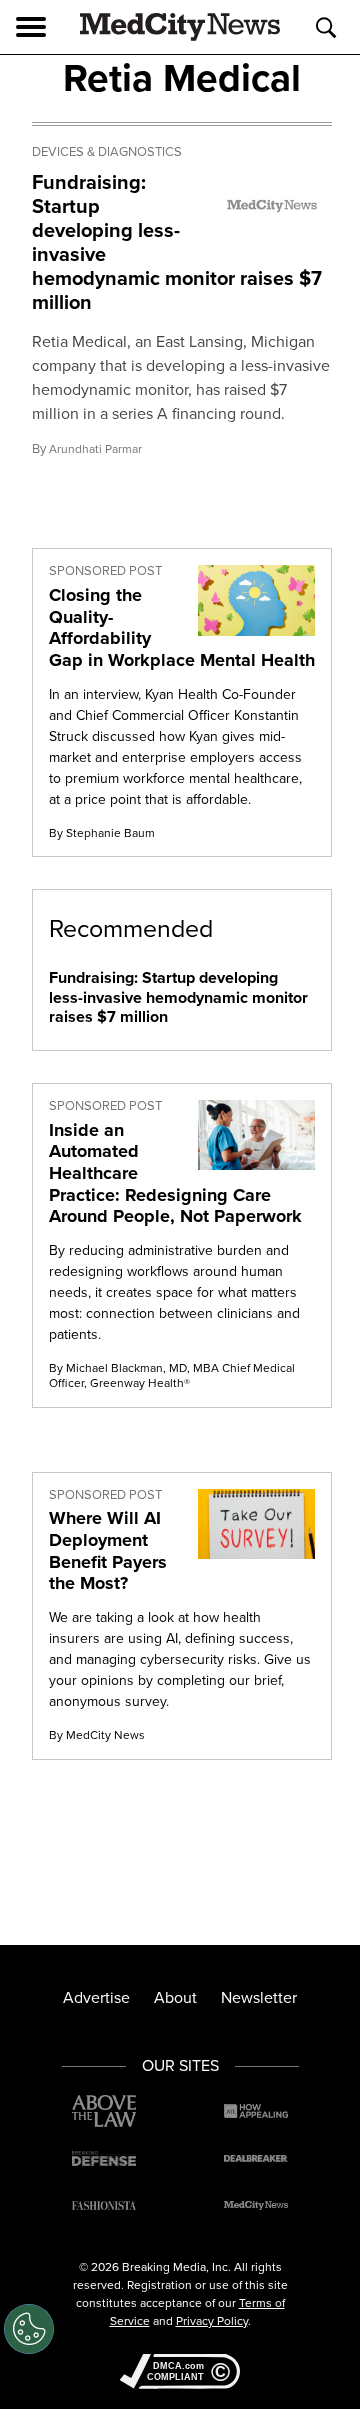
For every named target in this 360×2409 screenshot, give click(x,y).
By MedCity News (97, 1735)
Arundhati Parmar (95, 449)
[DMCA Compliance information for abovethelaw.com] (180, 2373)
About (175, 1997)
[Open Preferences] (29, 2329)
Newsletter (259, 1997)
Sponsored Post (105, 571)
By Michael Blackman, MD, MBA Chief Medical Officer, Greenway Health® (172, 1375)
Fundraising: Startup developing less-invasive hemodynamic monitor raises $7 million (177, 242)
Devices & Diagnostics (107, 152)
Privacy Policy (212, 2321)
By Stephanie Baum (102, 833)
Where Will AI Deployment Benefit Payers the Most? (108, 1550)
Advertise (96, 1997)
